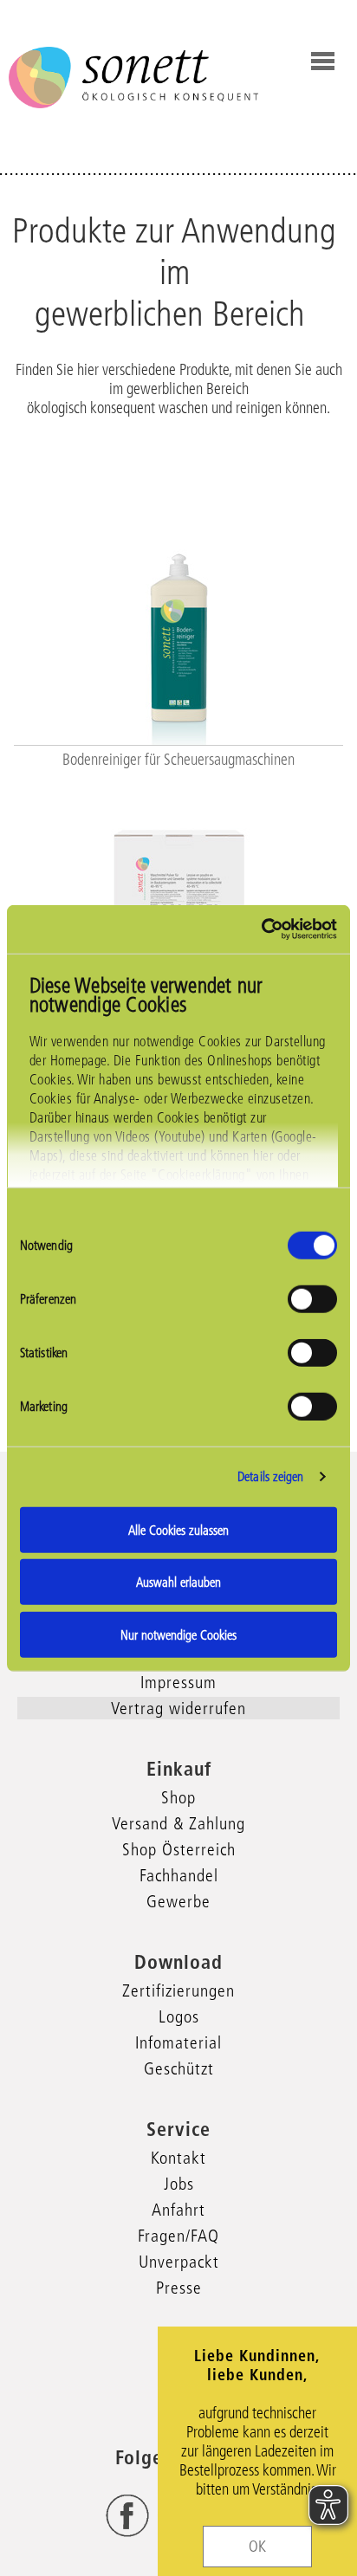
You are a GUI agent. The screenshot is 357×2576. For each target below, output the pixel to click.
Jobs (179, 2184)
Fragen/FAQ (178, 2236)
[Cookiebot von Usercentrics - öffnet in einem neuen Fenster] (261, 929)
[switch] (312, 1298)
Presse (179, 2288)
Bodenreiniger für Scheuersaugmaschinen (178, 760)
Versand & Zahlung (178, 1823)
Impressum (178, 1682)
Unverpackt (179, 2262)
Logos (179, 2016)
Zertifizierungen (178, 1990)
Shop (178, 1797)
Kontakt (178, 2158)
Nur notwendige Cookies (178, 1634)
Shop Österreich (179, 1849)
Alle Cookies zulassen (178, 1529)
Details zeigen (270, 1476)
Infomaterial (178, 2042)
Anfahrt (178, 2210)
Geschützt (179, 2068)
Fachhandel (179, 1875)
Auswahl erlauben (178, 1582)
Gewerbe (178, 1901)
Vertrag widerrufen (178, 1708)
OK (257, 2547)
